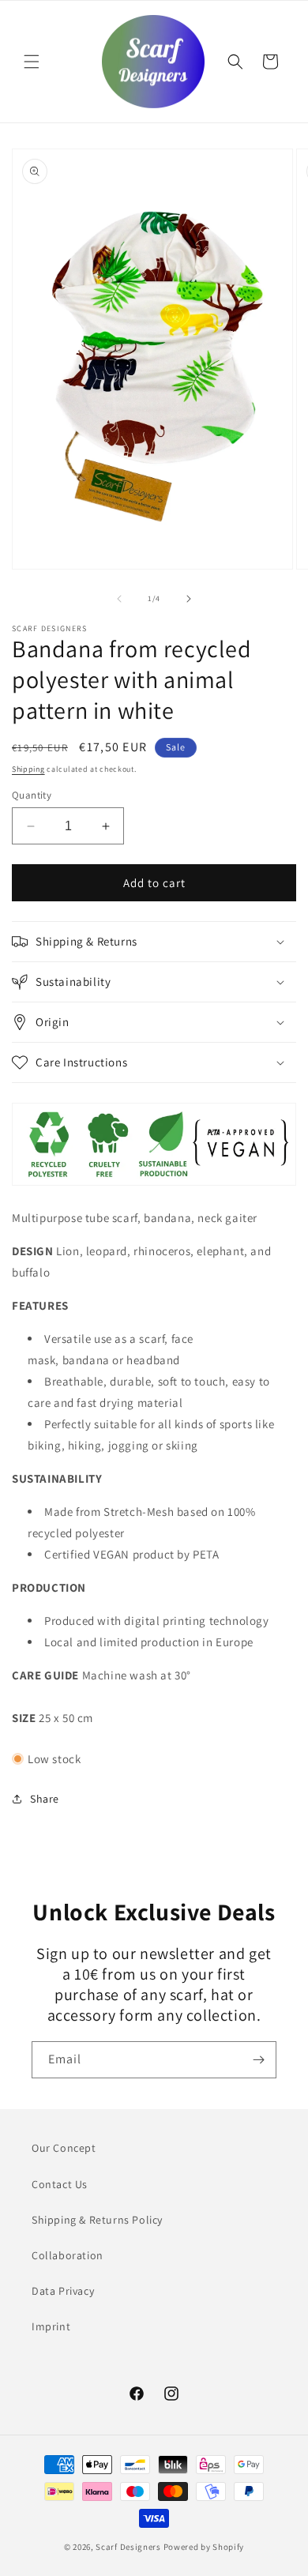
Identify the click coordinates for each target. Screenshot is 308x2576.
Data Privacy (63, 2291)
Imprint (51, 2326)
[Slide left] (119, 599)
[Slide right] (189, 599)
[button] (32, 62)
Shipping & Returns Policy (97, 2220)
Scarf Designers (128, 2547)
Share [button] (45, 1799)
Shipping (28, 769)
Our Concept (64, 2148)
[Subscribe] (258, 2060)
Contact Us (60, 2184)
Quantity (32, 795)
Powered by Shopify (204, 2547)
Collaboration (68, 2255)
